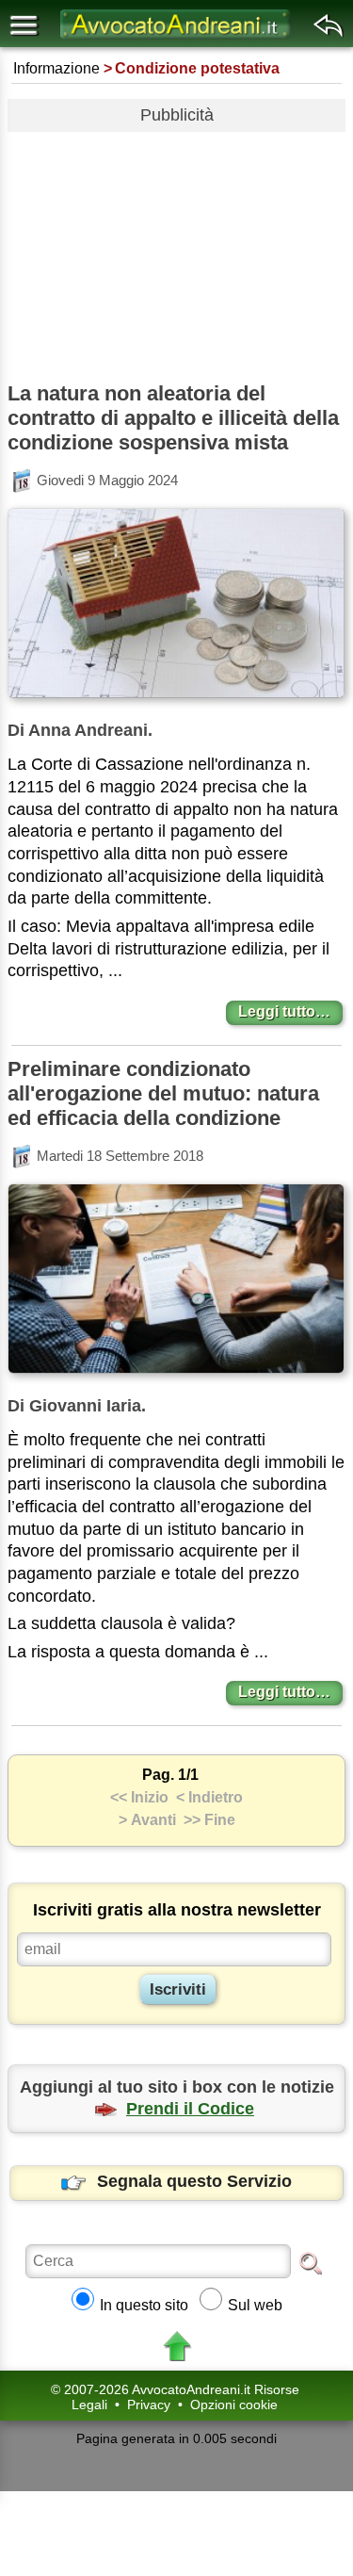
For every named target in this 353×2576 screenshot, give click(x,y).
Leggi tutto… (284, 1011)
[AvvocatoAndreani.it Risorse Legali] (177, 38)
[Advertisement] (176, 250)
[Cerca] (311, 2262)
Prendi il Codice (190, 2109)
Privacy (149, 2405)
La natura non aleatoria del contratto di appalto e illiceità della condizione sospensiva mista (173, 418)
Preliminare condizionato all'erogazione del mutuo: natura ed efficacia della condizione (163, 1093)
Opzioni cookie (234, 2405)
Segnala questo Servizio (194, 2181)
